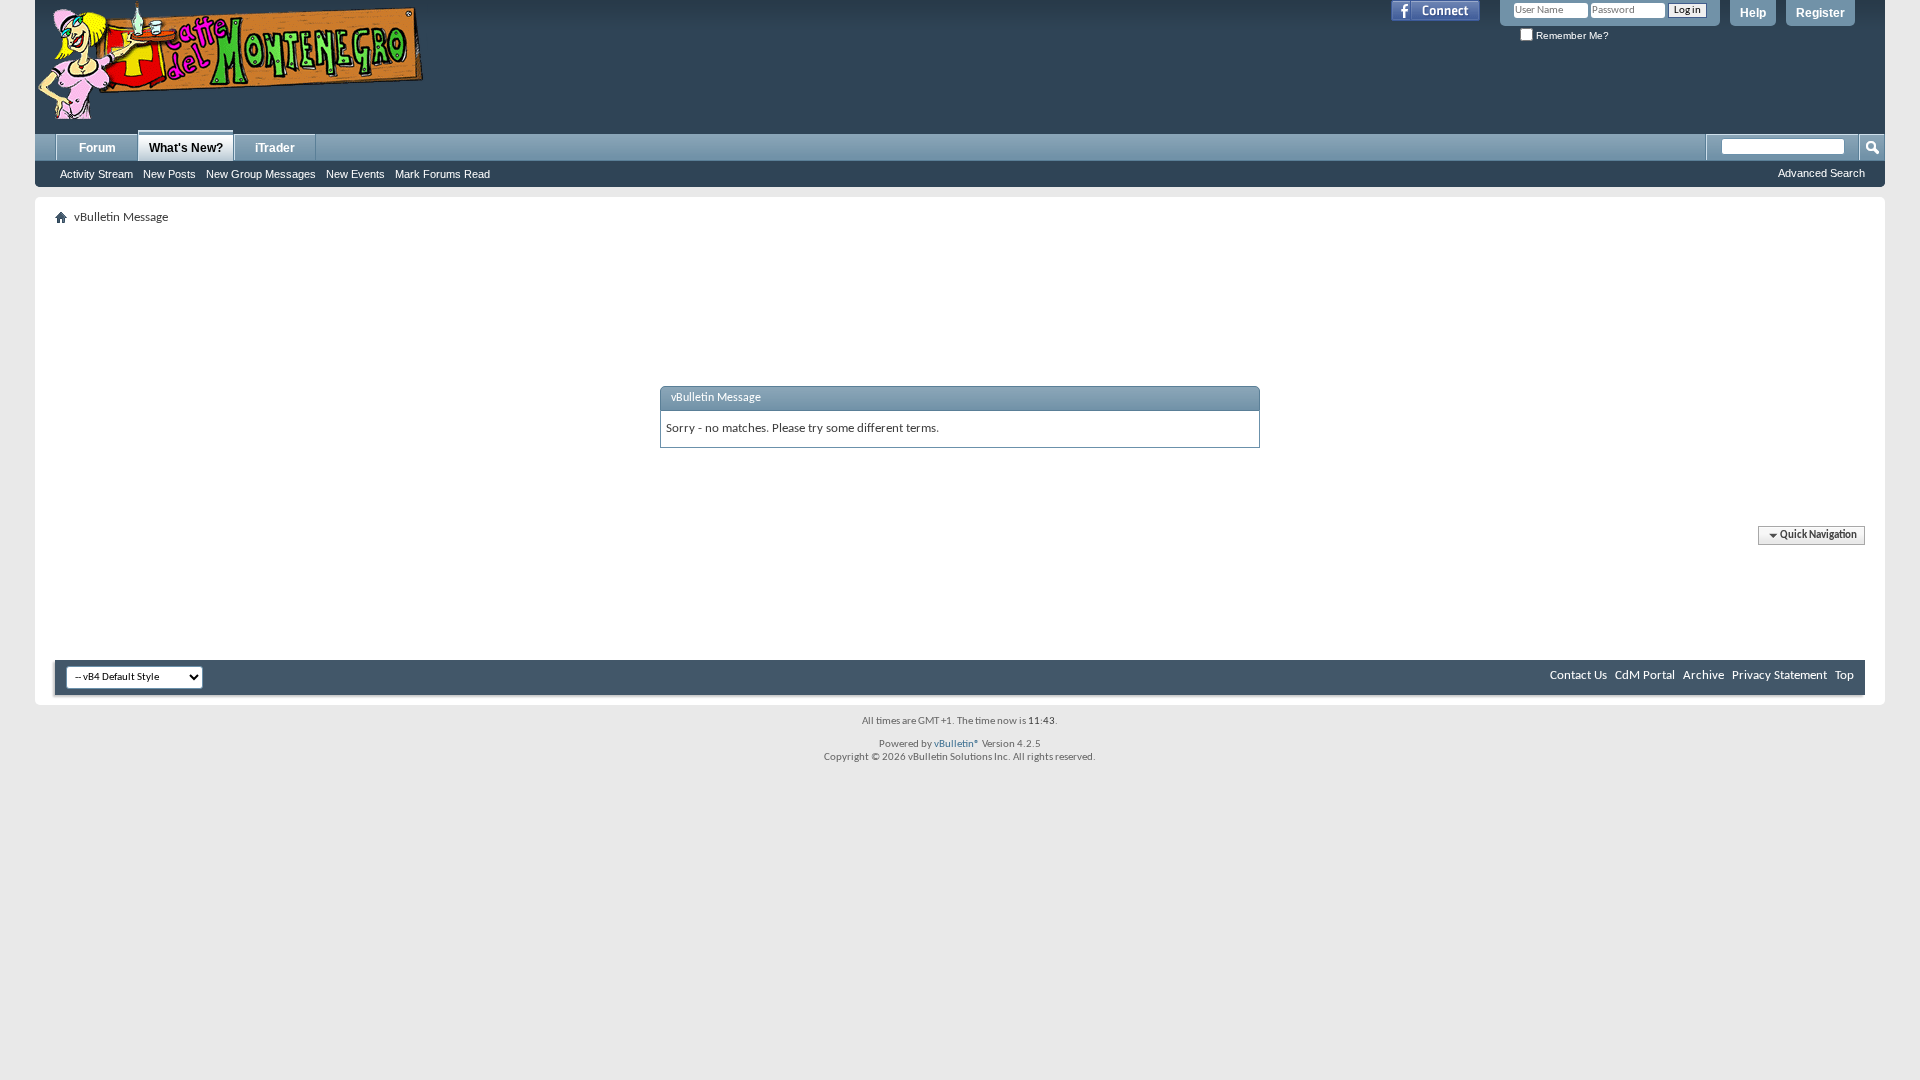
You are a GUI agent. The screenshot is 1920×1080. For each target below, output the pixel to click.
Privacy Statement (1779, 675)
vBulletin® (957, 744)
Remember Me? (1571, 35)
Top (1844, 675)
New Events (355, 174)
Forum (97, 148)
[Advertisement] (960, 276)
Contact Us (1578, 675)
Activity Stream (96, 174)
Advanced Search (1821, 173)
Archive (1703, 675)
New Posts (169, 174)
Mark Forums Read (442, 174)
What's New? (186, 148)
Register (1820, 13)
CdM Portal (1645, 675)
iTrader (275, 148)
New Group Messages (261, 174)
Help (1753, 13)
